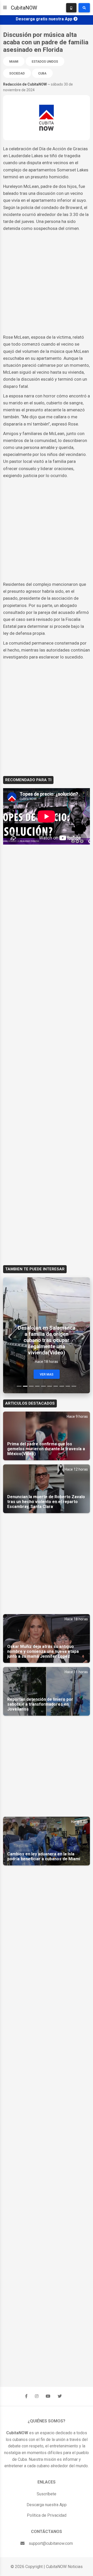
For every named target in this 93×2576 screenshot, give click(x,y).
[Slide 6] (50, 1386)
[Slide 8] (62, 1386)
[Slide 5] (43, 1386)
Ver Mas (47, 1374)
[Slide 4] (37, 1386)
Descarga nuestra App (47, 2505)
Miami (14, 62)
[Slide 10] (74, 1386)
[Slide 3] (31, 1386)
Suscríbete (47, 2494)
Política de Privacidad (47, 2515)
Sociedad (17, 73)
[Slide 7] (56, 1386)
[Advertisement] (47, 283)
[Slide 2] (25, 1386)
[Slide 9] (68, 1386)
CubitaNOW (24, 8)
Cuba (42, 73)
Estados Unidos (45, 62)
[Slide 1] (19, 1386)
